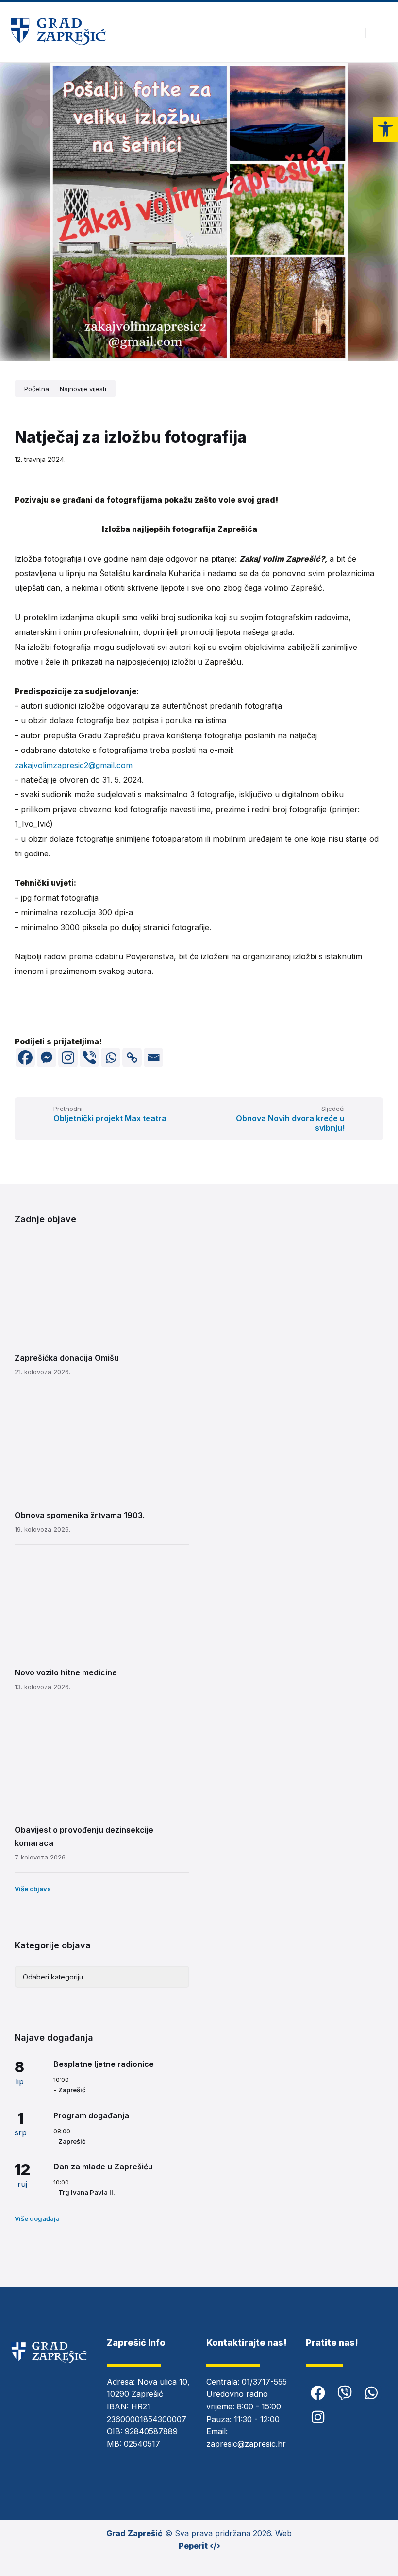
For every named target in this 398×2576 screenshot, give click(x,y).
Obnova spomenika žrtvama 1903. (80, 1515)
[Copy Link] (132, 1058)
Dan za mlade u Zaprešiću (103, 2167)
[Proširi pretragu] (351, 33)
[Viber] (89, 1058)
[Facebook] (25, 1058)
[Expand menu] (381, 33)
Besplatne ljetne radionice (104, 2064)
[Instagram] (68, 1058)
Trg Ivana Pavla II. (87, 2192)
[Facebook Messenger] (47, 1058)
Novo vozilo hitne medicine (66, 1672)
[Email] (153, 1058)
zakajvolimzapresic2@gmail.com (74, 765)
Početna (37, 389)
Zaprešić (72, 2090)
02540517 (142, 2444)
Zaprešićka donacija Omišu (67, 1358)
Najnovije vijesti (83, 389)
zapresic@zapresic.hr (246, 2444)
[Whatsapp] (111, 1058)
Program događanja (91, 2115)
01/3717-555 (264, 2382)
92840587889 (151, 2431)
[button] (385, 129)
